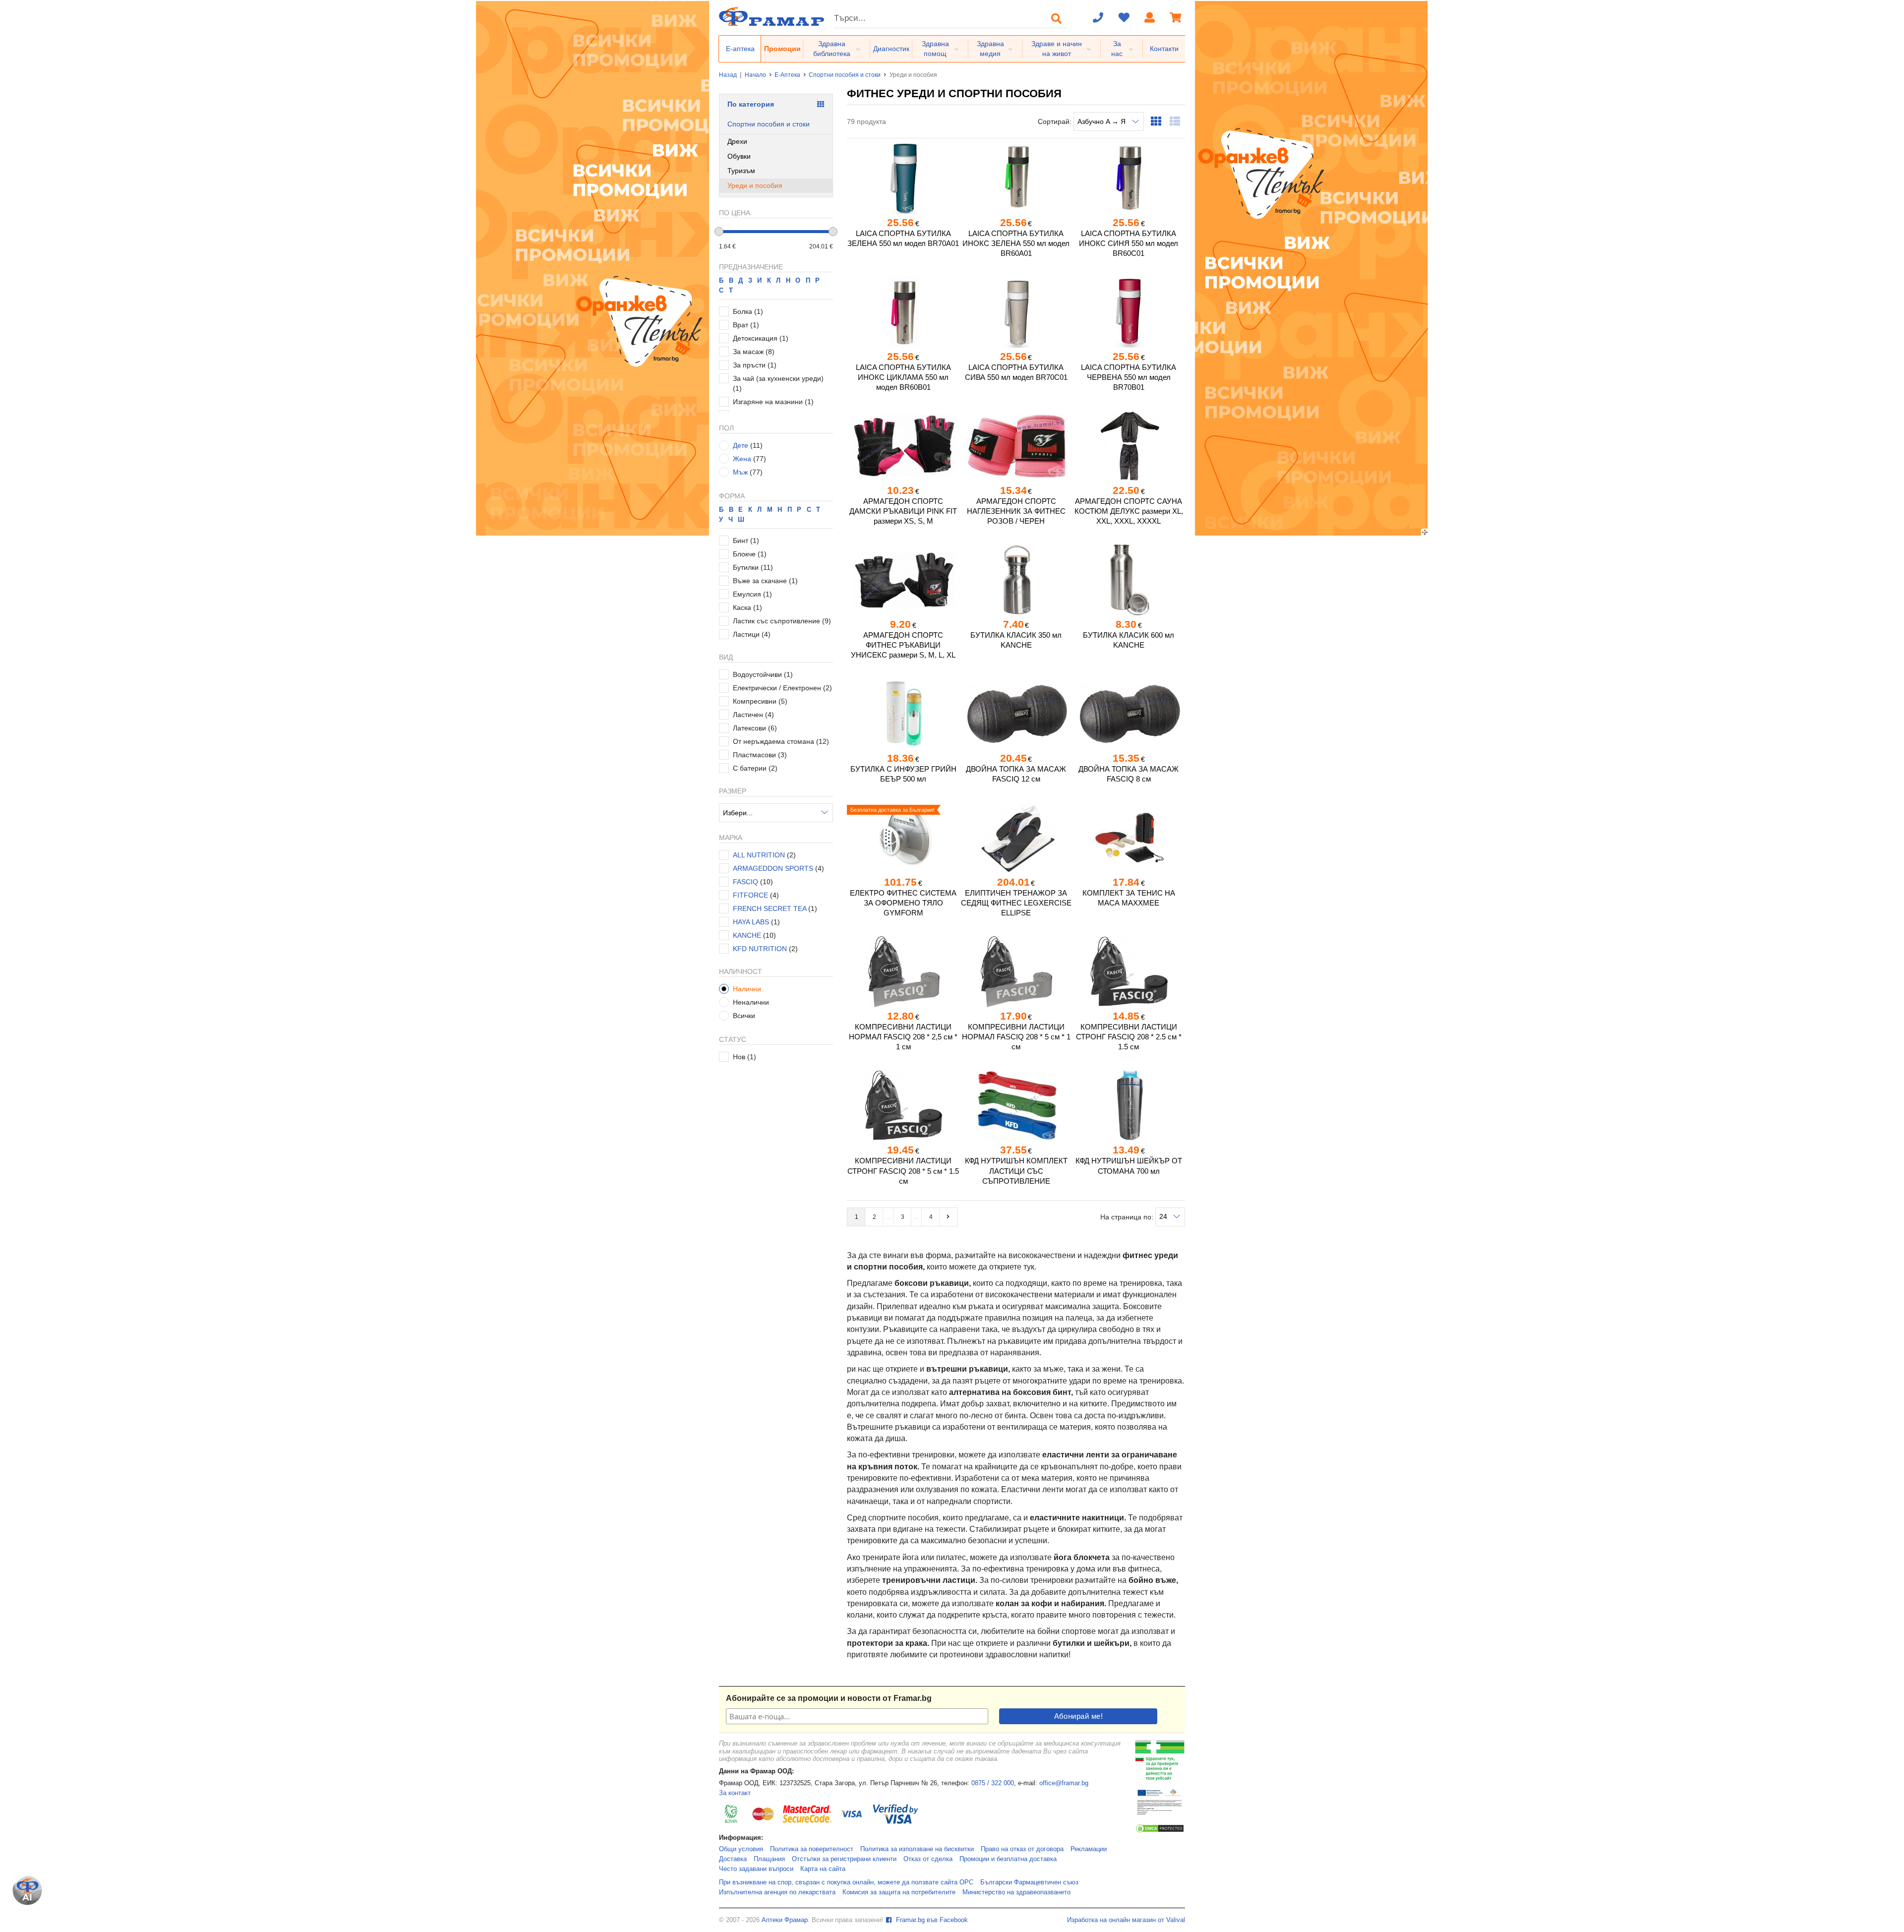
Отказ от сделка (928, 1859)
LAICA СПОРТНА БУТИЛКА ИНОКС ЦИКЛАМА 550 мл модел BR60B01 (903, 377)
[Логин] (1150, 18)
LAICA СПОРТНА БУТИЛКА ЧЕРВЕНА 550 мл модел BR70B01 (1129, 377)
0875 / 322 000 (993, 1783)
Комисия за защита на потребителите (899, 1892)
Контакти (1164, 49)
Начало (755, 75)
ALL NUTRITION (759, 855)
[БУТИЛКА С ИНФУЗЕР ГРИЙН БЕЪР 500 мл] (903, 714)
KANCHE (747, 935)
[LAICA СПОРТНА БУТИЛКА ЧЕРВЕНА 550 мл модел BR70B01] (1129, 312)
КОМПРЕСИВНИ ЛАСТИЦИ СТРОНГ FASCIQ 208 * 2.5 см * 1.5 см (1129, 1037)
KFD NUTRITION (760, 949)
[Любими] (1124, 18)
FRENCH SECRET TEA (771, 908)
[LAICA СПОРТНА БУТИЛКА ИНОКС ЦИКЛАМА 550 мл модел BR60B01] (903, 312)
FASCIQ (745, 882)
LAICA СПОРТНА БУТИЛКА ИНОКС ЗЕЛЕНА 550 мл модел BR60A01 (1016, 243)
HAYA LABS (751, 922)
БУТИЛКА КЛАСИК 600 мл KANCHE (1129, 640)
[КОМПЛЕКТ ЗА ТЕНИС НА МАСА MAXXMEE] (1129, 838)
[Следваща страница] (949, 1217)
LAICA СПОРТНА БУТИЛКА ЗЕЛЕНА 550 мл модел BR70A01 (903, 238)
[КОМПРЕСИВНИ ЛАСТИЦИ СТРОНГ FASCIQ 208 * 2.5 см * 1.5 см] (1129, 971)
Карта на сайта (823, 1869)
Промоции (782, 49)
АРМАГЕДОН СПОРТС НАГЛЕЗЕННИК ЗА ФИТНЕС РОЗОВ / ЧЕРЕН (1016, 511)
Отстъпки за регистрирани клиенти (844, 1859)
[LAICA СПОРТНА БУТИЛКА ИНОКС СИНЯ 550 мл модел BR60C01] (1129, 178)
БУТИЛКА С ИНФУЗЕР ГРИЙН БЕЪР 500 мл (903, 774)
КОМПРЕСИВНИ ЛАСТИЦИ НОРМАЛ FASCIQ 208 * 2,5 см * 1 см (903, 1037)
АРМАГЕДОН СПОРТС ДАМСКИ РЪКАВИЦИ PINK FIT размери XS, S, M (903, 511)
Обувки (739, 156)
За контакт (735, 1793)
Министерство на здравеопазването (1016, 1892)
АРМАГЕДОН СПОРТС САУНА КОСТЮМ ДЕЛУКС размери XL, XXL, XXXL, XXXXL (1129, 511)
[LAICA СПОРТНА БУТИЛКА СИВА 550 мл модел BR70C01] (1016, 312)
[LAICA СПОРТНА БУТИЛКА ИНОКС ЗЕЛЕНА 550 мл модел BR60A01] (1016, 178)
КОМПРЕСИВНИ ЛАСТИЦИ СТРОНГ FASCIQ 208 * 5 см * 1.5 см (903, 1171)
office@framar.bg (1064, 1783)
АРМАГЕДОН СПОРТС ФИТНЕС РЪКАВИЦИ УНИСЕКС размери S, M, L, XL (903, 645)
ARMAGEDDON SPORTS (773, 868)
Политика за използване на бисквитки (917, 1849)
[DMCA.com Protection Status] (1160, 1831)
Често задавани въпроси (756, 1869)
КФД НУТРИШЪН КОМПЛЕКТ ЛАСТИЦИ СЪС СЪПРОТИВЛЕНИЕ (1016, 1171)
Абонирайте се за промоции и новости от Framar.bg (829, 1698)
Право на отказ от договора (1022, 1849)
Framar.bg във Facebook (931, 1920)
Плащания (769, 1859)
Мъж (740, 472)
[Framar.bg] (772, 18)
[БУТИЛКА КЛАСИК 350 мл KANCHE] (1016, 580)
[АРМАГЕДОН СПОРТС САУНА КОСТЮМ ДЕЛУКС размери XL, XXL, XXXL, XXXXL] (1129, 446)
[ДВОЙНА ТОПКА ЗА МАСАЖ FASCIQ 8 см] (1129, 714)
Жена (742, 459)
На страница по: (1128, 1216)
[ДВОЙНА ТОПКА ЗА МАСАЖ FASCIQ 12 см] (1016, 714)
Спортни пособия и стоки (845, 75)
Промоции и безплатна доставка (1008, 1859)
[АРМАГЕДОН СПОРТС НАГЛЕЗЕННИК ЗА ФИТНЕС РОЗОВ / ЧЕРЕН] (1016, 446)
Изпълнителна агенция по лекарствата (777, 1892)
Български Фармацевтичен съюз (1029, 1882)
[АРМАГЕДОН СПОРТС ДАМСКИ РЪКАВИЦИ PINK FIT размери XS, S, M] (903, 446)
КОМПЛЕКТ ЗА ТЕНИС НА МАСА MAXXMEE (1129, 898)
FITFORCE (750, 895)
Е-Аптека (787, 75)
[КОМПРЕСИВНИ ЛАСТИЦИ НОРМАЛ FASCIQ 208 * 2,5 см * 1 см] (903, 971)
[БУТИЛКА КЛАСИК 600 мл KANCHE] (1129, 580)
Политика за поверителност (812, 1849)
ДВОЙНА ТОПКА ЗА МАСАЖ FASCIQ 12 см (1016, 774)
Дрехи (737, 141)
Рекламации (1089, 1849)
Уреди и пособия (755, 185)
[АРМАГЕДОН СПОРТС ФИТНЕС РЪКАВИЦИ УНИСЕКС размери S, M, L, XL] (903, 580)
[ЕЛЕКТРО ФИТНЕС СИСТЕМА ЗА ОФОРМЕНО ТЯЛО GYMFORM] (903, 838)
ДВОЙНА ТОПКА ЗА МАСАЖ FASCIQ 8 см (1129, 774)
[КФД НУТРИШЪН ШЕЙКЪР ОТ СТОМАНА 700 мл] (1129, 1105)
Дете (741, 445)
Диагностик (891, 49)
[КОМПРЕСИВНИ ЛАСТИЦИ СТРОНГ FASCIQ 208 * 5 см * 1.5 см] (903, 1105)
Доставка (733, 1859)
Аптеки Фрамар (785, 1920)
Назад (728, 75)
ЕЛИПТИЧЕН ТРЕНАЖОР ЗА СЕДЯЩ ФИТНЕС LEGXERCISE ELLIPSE (1016, 903)
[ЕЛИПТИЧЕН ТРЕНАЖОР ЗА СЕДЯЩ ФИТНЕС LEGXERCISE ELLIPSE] (1016, 838)
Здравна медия (990, 49)
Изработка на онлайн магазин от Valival (1126, 1920)
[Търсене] (1057, 18)
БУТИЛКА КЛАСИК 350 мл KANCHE (1016, 640)
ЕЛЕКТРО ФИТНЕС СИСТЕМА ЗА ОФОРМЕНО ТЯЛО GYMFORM (903, 903)
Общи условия (741, 1849)
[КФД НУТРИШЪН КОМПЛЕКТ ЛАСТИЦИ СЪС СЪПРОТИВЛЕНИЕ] (1016, 1105)
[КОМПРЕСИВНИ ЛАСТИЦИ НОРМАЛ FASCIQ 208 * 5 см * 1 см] (1016, 971)
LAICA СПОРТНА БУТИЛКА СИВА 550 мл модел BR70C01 (1016, 372)
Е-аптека (740, 49)
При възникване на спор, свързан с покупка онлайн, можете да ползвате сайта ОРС (846, 1882)
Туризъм (741, 171)
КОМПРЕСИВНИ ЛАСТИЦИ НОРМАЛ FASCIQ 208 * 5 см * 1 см (1016, 1037)
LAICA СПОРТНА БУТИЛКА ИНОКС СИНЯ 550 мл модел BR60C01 (1129, 243)
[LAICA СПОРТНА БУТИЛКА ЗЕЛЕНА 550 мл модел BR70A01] (903, 178)
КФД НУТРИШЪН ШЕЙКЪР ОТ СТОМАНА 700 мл (1129, 1166)
